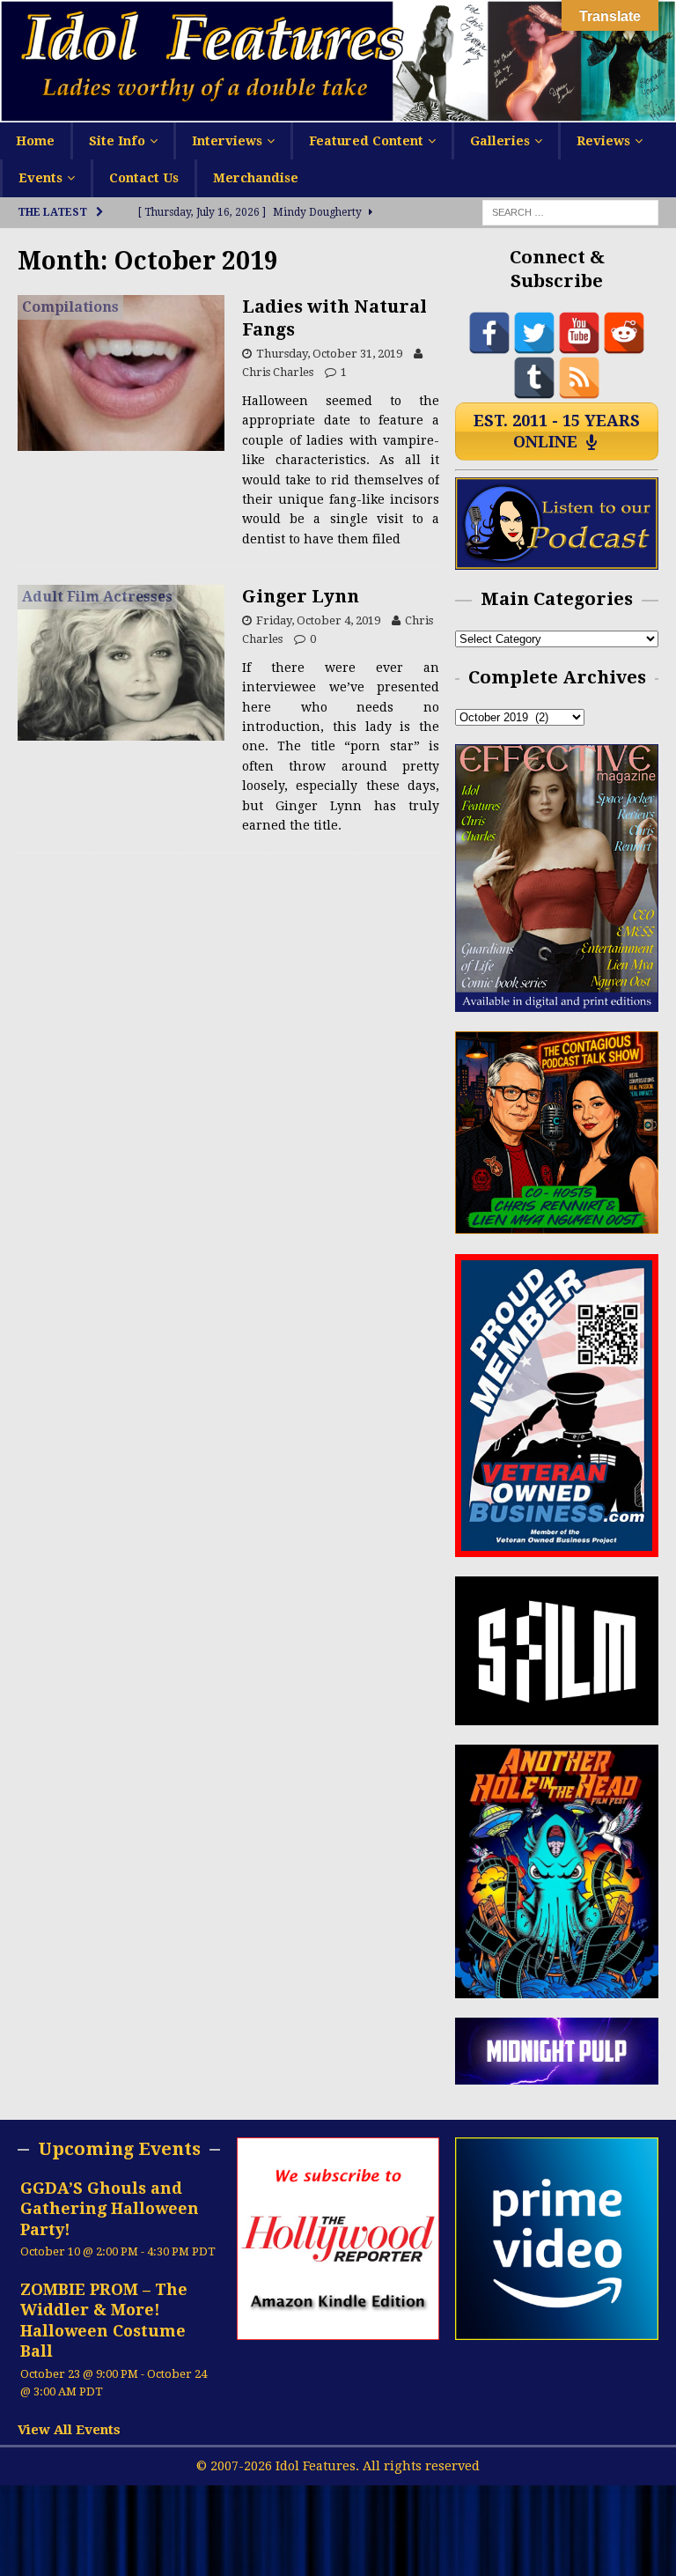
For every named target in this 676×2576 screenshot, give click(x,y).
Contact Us (144, 178)
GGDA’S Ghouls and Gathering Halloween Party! (110, 2209)
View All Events (69, 2430)
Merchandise (256, 178)
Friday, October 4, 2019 (318, 620)
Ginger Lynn (301, 596)
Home (35, 141)
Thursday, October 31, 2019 (329, 354)
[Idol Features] (338, 112)
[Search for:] (570, 211)
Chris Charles (278, 372)
